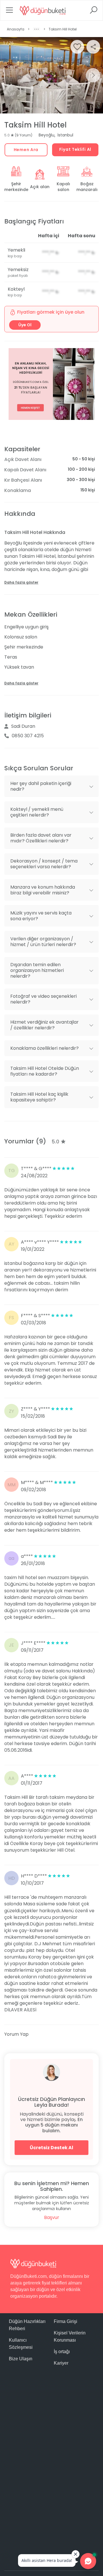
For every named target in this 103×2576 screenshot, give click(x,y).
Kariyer (61, 2363)
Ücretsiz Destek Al (51, 2148)
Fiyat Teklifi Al (75, 149)
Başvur (52, 2217)
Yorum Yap (16, 2034)
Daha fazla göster (21, 582)
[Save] (77, 47)
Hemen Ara (26, 150)
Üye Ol (25, 325)
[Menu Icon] (9, 12)
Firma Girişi (66, 2321)
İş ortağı (62, 2352)
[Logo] (43, 10)
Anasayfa (16, 29)
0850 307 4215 (28, 736)
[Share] (93, 47)
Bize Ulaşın (21, 2359)
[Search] (94, 12)
